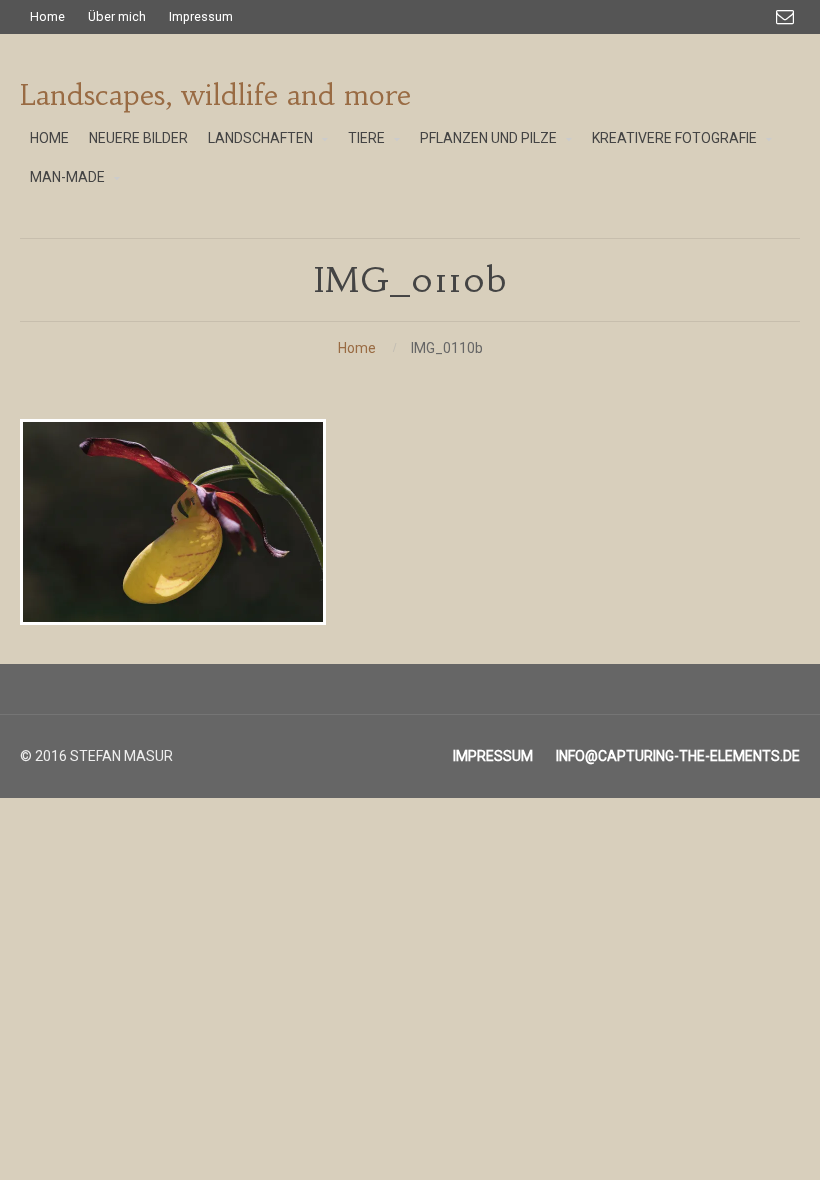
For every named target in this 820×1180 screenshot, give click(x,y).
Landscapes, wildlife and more (215, 95)
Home (357, 348)
